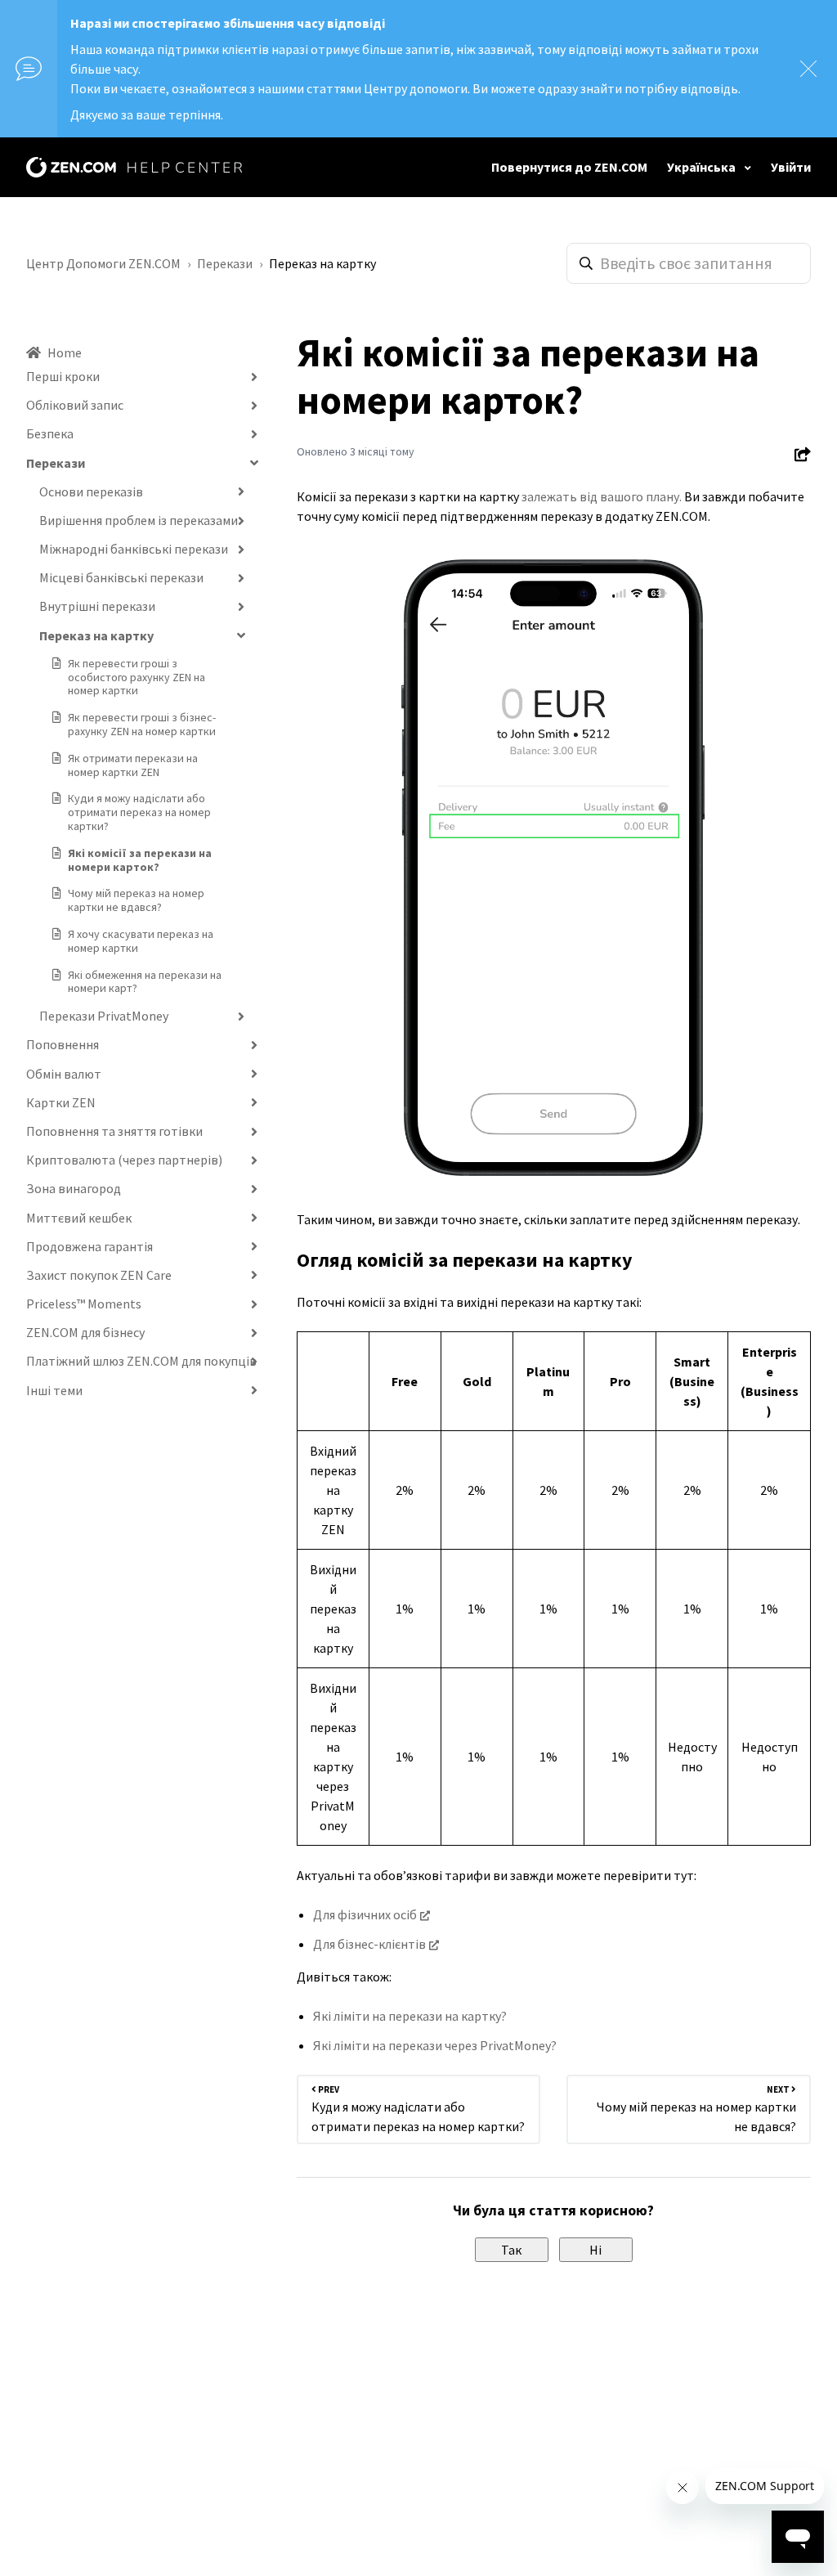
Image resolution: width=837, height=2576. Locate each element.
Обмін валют (64, 1074)
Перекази (225, 263)
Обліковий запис (75, 405)
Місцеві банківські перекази (121, 577)
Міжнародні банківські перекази (134, 549)
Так (511, 2250)
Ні (595, 2250)
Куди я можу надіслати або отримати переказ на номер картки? (139, 812)
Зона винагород (74, 1188)
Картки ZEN (61, 1102)
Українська (703, 167)
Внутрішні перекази (97, 606)
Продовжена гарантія (90, 1246)
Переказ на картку (322, 263)
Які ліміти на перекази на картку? (410, 2016)
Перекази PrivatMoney (104, 1016)
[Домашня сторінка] (134, 167)
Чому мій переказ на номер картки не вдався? (136, 900)
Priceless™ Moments (84, 1304)
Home (65, 352)
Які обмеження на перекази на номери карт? (145, 982)
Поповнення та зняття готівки (114, 1131)
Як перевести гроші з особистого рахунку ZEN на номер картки (137, 677)
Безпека (50, 433)
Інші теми (54, 1390)
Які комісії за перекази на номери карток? (140, 860)
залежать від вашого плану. (602, 496)
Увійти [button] (791, 167)
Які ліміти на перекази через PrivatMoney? (435, 2045)
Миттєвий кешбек (79, 1218)
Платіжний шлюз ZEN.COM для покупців (141, 1361)
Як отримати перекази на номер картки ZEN (133, 765)
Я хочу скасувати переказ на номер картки (141, 941)
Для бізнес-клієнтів (369, 1944)
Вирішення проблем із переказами (139, 520)
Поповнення (63, 1044)
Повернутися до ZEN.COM (569, 167)
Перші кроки (63, 376)
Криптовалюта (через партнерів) (124, 1160)
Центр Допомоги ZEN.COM (103, 263)
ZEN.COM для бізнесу (85, 1332)
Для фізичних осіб (365, 1914)
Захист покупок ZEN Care (99, 1275)
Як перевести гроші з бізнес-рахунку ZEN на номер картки (142, 724)
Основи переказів (91, 491)
